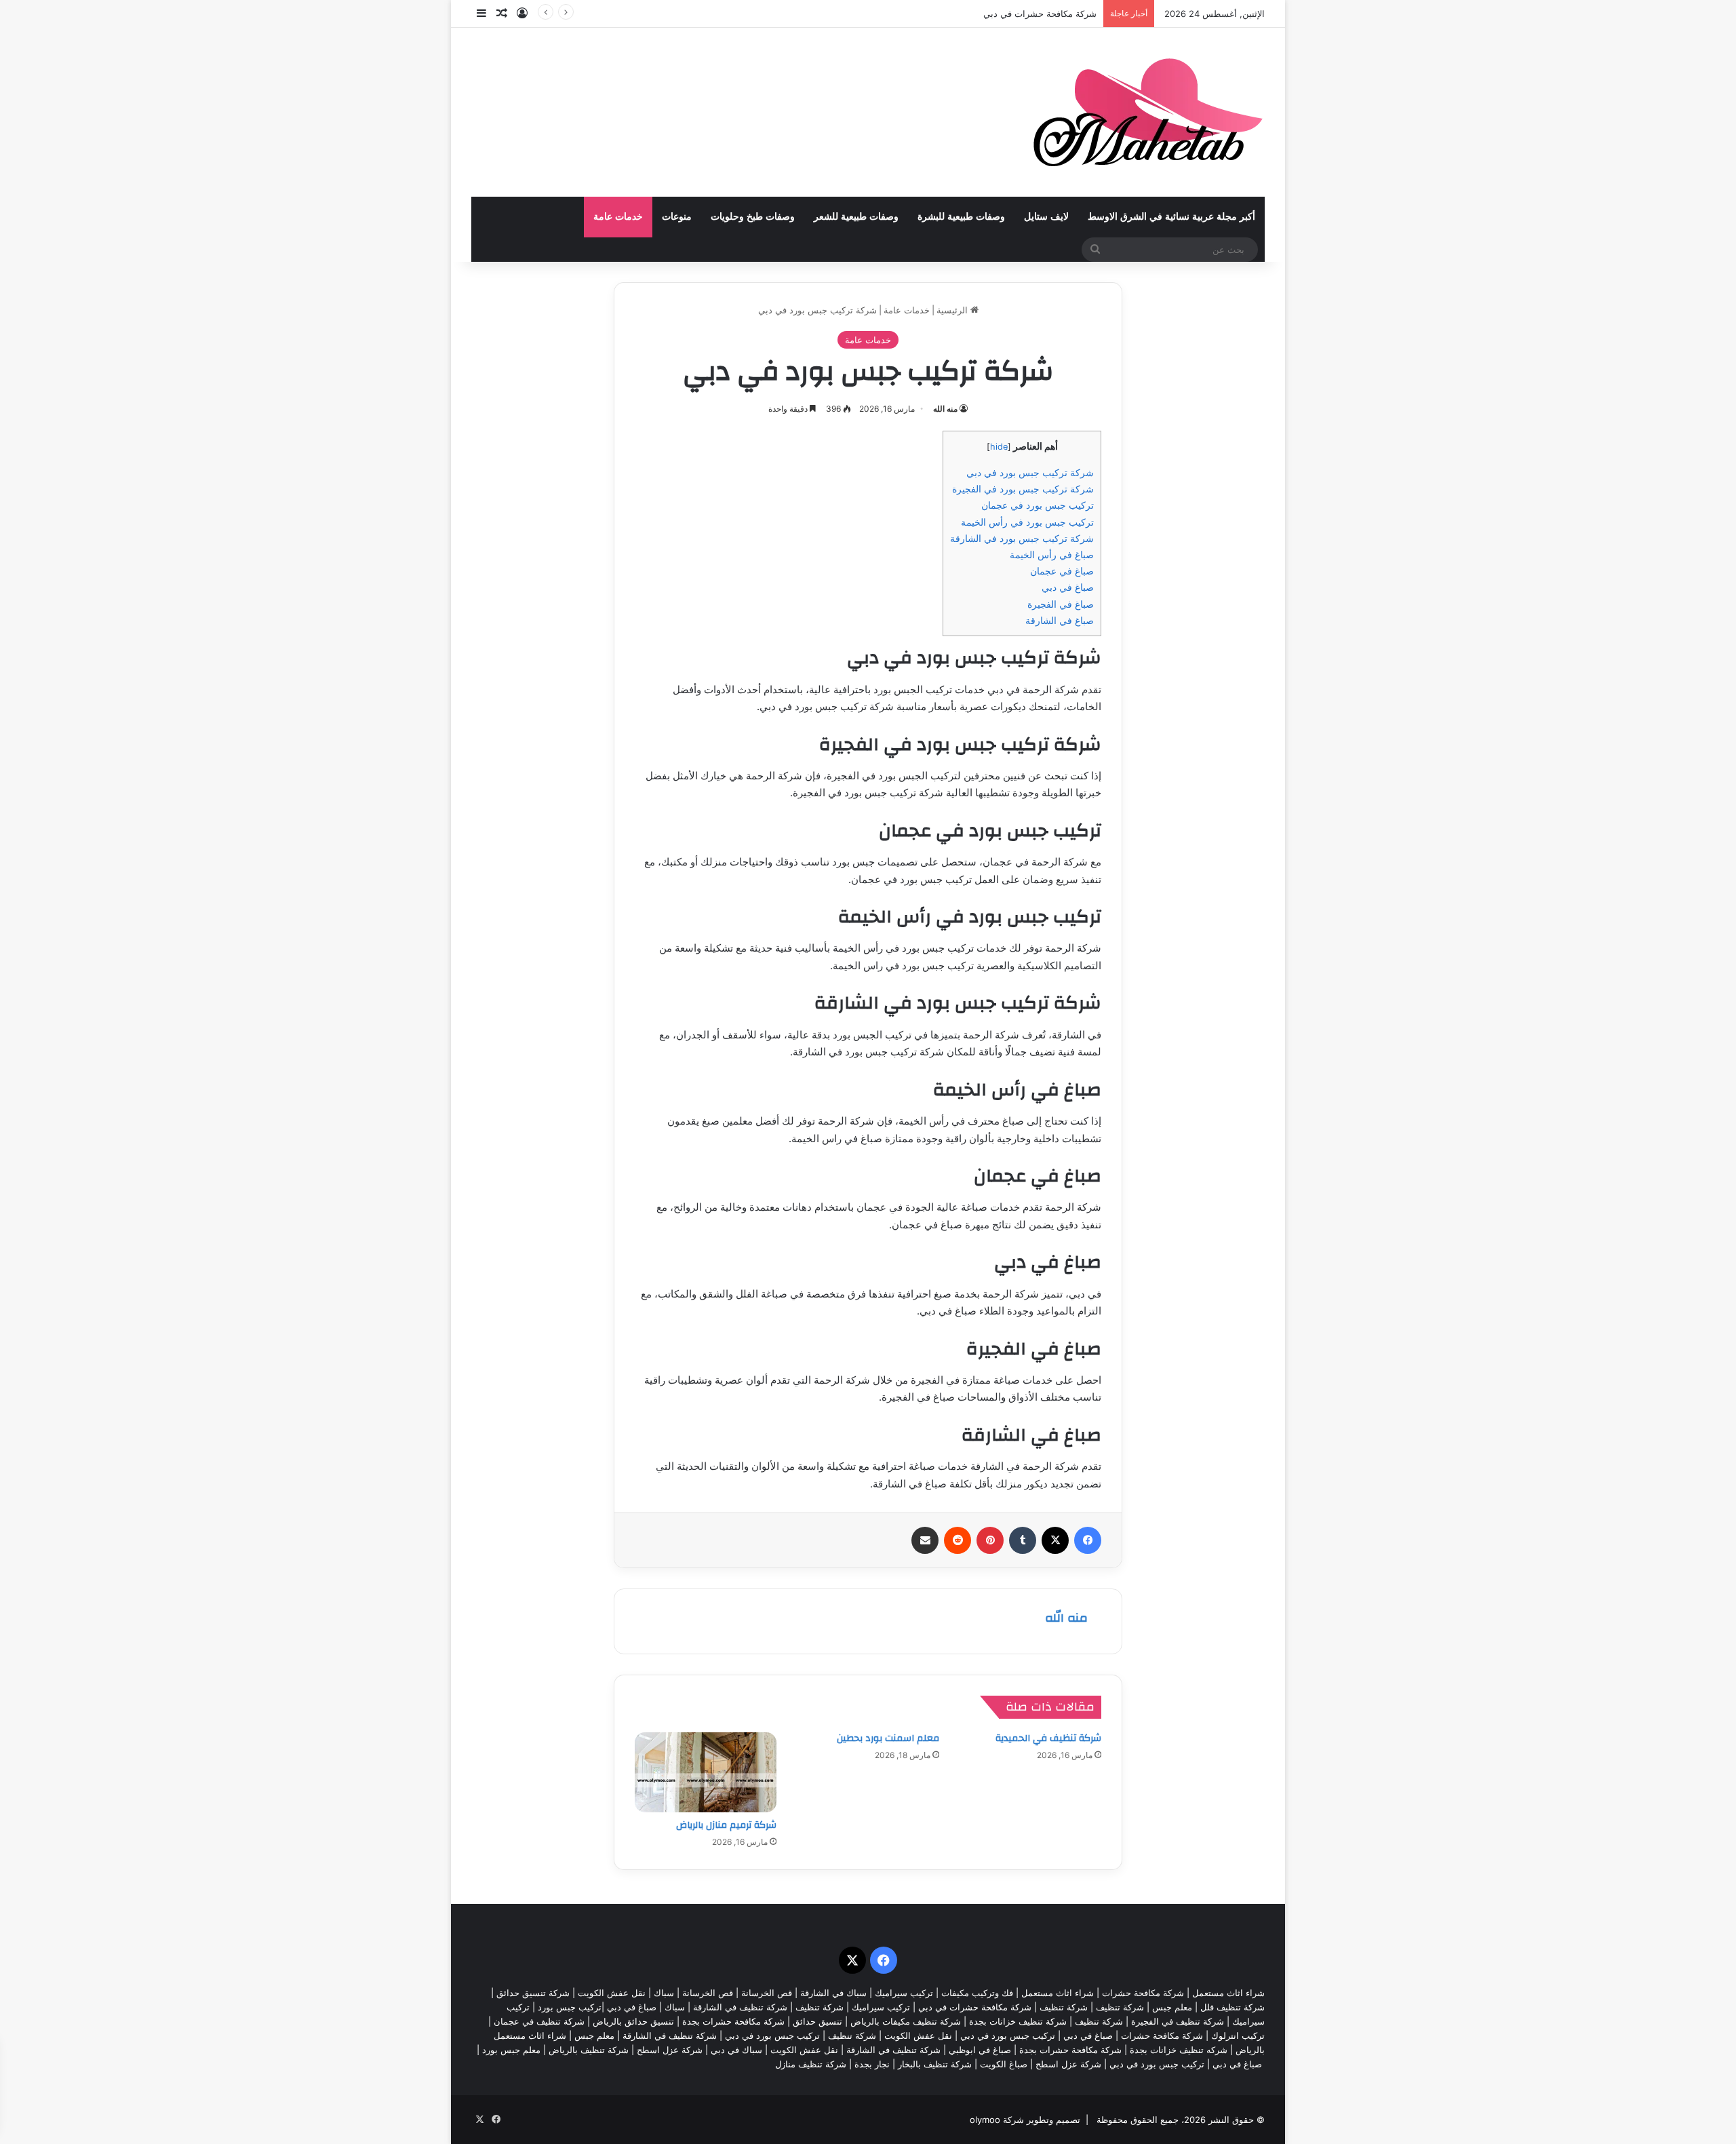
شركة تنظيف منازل (811, 2064)
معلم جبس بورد (511, 2050)
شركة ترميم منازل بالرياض (726, 1825)
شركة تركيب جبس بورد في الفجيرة (1023, 489)
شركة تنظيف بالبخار (935, 2064)
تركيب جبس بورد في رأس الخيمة (1027, 522)
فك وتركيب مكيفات (977, 1993)
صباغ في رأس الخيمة (1052, 554)
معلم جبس (1172, 2007)
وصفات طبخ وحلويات (753, 217)
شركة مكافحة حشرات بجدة (733, 2021)
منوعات (677, 217)
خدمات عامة (618, 217)
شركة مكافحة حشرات (1143, 1993)
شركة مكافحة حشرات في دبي (1040, 14)
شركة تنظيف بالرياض (589, 2050)
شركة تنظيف (1120, 2007)
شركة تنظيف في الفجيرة (1178, 2021)
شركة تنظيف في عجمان (539, 2021)
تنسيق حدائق (817, 2021)
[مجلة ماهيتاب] (1148, 112)
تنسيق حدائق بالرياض (633, 2021)
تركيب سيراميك (881, 2007)
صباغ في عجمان (1062, 571)
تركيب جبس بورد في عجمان (1038, 505)
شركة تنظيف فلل (1232, 2007)
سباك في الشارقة (833, 1993)
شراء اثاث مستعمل (1228, 1993)
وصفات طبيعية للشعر (856, 217)
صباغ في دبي (1068, 587)
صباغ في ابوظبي (980, 2050)
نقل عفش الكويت (612, 1993)
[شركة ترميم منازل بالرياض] (706, 1772)
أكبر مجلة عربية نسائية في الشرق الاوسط (1171, 217)
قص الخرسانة (767, 1993)
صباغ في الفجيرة (1061, 604)
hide (999, 447)
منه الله (945, 409)
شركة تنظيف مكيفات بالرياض (906, 2021)
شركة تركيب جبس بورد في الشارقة (1022, 538)
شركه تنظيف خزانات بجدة (1179, 2050)
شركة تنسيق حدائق (533, 1993)
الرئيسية (953, 310)
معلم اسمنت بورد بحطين (888, 1738)
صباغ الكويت (1004, 2064)
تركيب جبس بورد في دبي (1008, 2035)
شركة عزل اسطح (670, 2050)
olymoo (985, 2120)
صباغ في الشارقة (1060, 620)
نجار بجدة (872, 2064)
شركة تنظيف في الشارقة (740, 2007)
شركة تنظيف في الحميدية (1048, 1738)
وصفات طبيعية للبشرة (961, 217)
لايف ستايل (1046, 217)
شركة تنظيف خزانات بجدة (1018, 2021)
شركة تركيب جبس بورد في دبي (1030, 472)
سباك (664, 1993)
